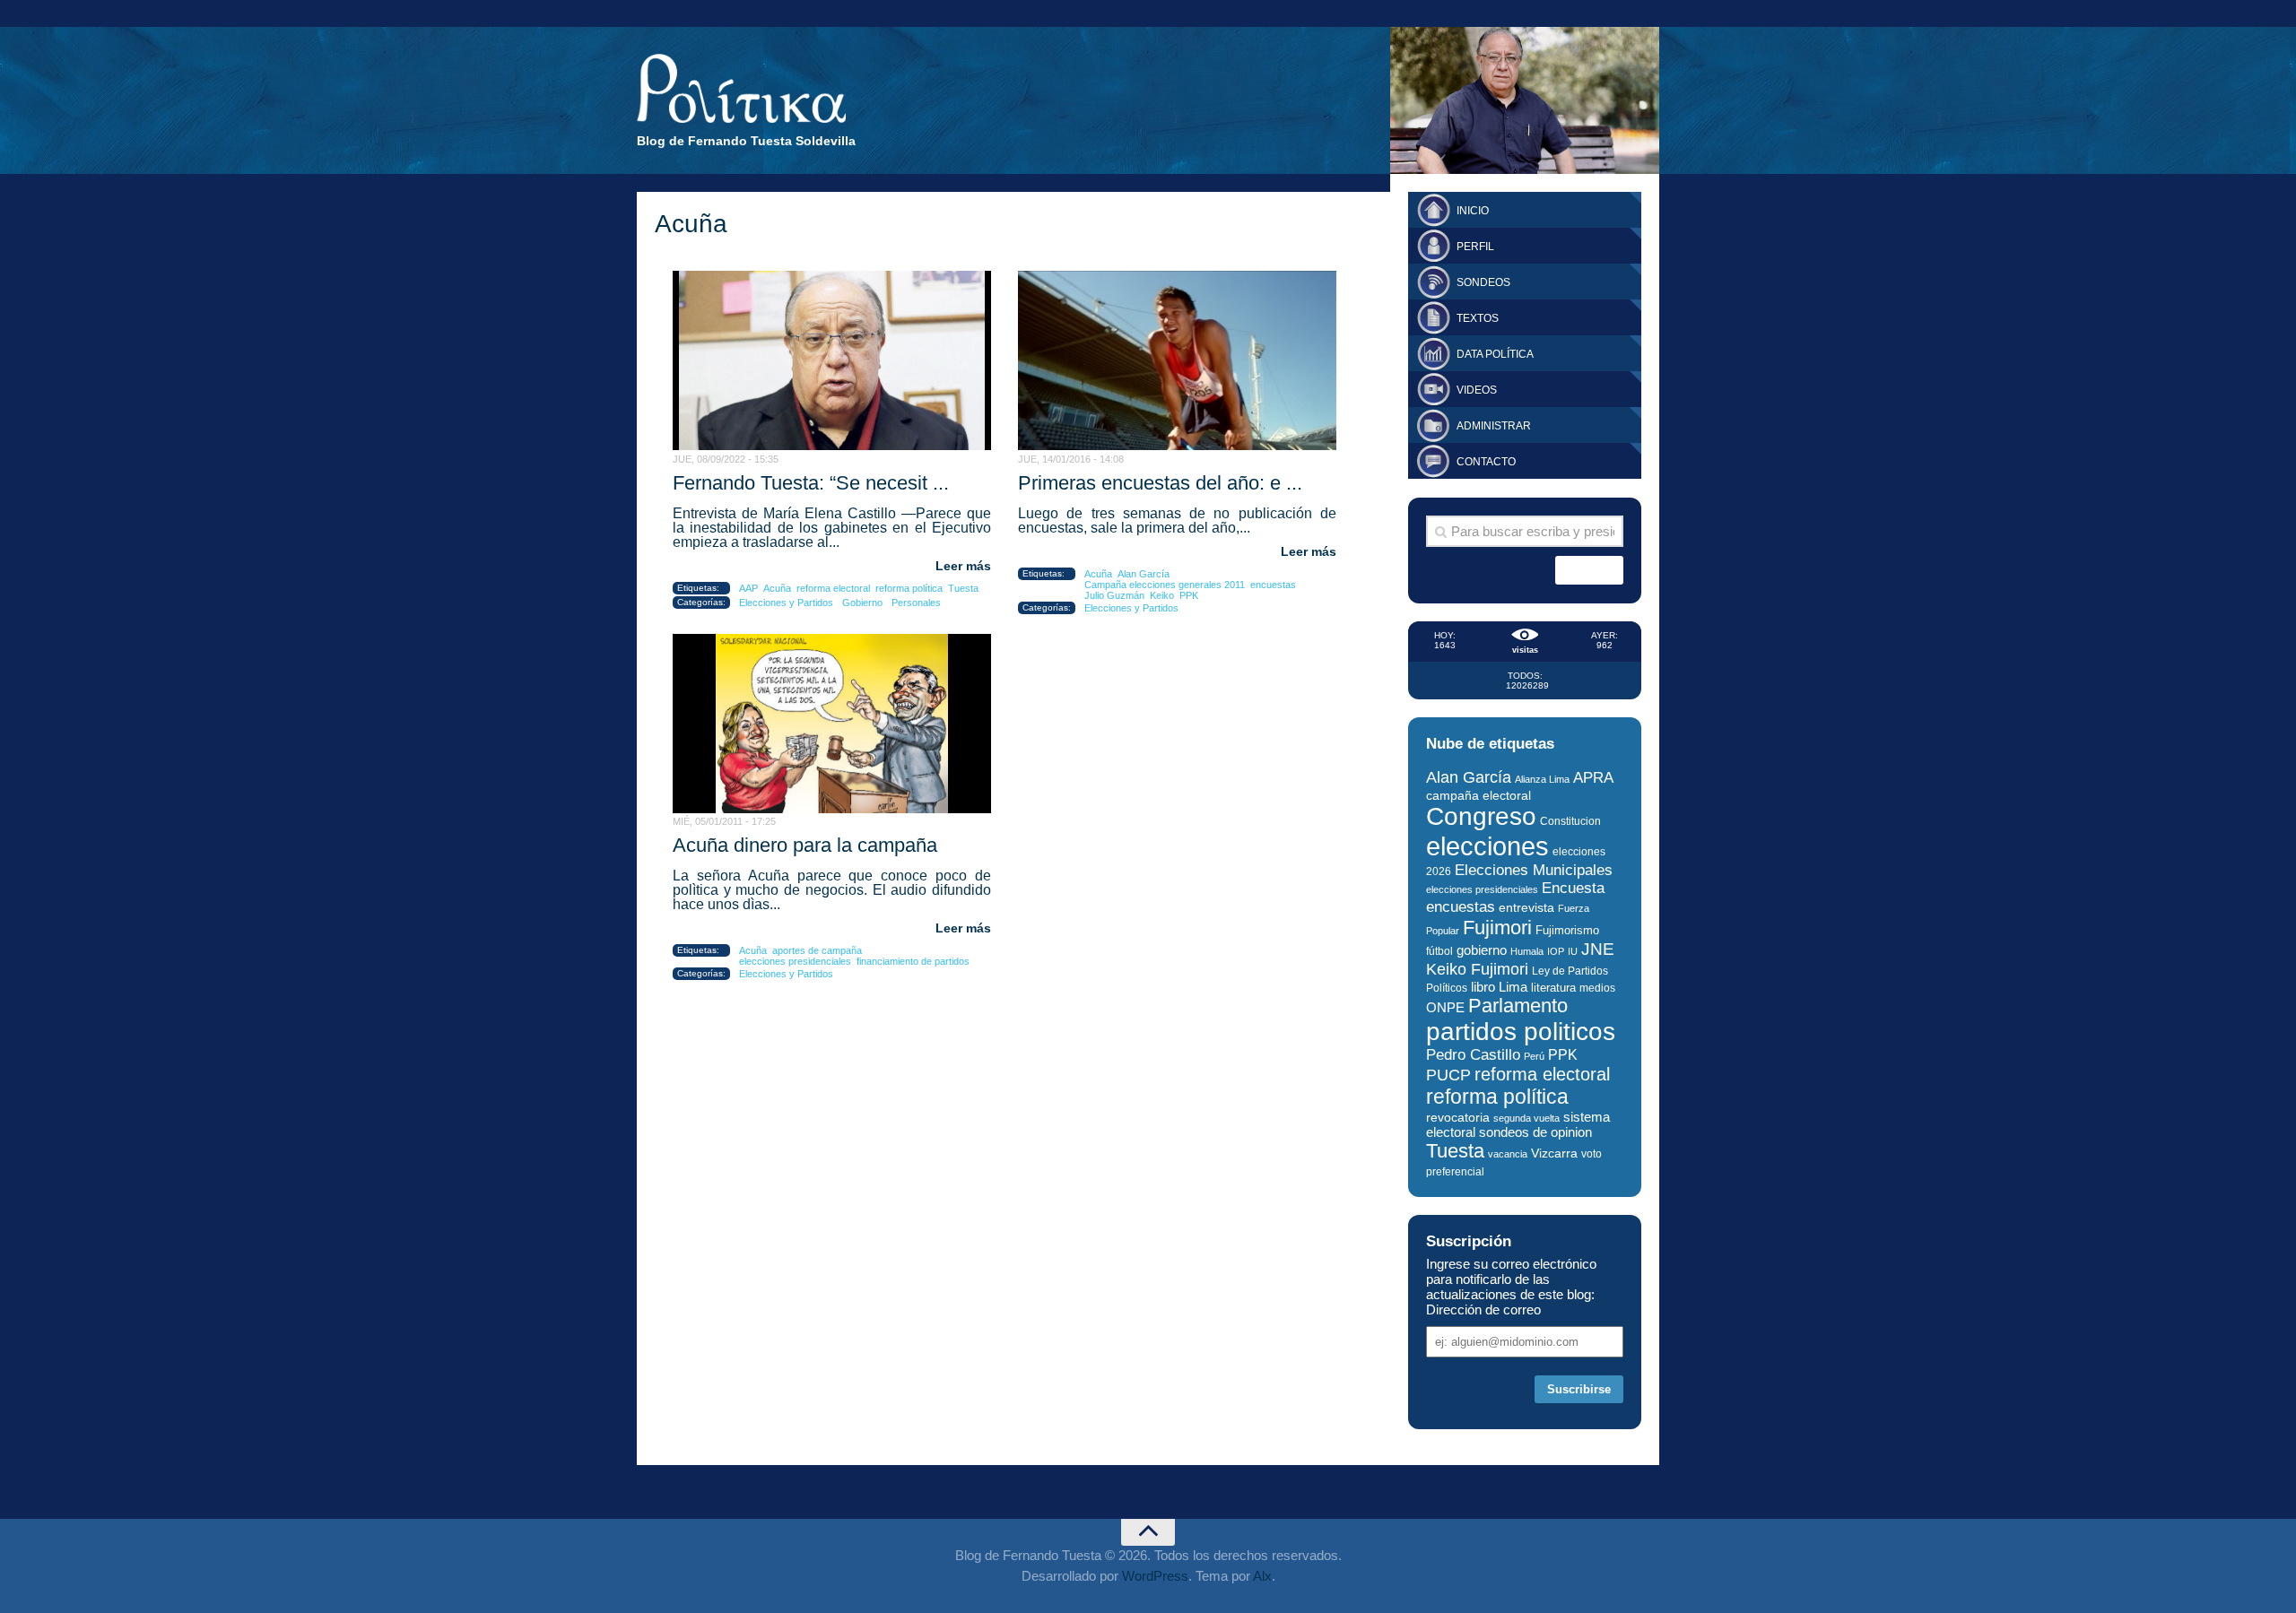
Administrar (1494, 426)
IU (1573, 951)
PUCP (1448, 1075)
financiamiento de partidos (913, 961)
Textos (1478, 318)
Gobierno (862, 603)
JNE (1598, 949)
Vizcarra (1554, 1153)
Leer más (963, 566)
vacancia (1508, 1154)
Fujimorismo (1567, 930)
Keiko (1162, 595)
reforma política (909, 588)
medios (1597, 988)
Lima (1513, 987)
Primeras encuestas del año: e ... (1160, 483)
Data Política (1495, 354)
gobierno (1482, 950)
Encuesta (1573, 888)
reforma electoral (833, 588)
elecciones (1487, 846)
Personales (916, 603)
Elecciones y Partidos (786, 603)
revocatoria (1458, 1117)
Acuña (777, 588)
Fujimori (1497, 928)
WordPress (1155, 1576)
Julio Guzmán (1114, 595)
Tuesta (963, 588)
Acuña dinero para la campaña (805, 845)
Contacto (1486, 462)
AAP (748, 588)
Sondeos (1483, 282)
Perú (1534, 1056)
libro (1483, 987)
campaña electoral (1478, 795)
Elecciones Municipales (1534, 870)
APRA (1593, 778)
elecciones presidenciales (795, 961)
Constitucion (1570, 821)
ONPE (1445, 1007)
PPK (1189, 595)
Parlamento (1518, 1006)
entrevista (1526, 908)
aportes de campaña (817, 950)
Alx (1262, 1576)
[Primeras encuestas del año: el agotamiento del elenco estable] (1177, 360)
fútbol (1439, 951)
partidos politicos (1521, 1032)
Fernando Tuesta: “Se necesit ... (811, 483)
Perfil (1475, 247)
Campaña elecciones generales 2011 (1165, 585)
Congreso (1481, 816)
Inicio (1473, 211)
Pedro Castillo (1473, 1055)
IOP (1556, 951)
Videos (1477, 390)
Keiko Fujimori (1477, 969)
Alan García (1144, 574)
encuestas (1273, 585)
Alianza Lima (1542, 779)
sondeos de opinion (1535, 1132)
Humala (1527, 951)
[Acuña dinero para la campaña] (832, 724)
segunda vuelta (1526, 1118)
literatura (1553, 988)
